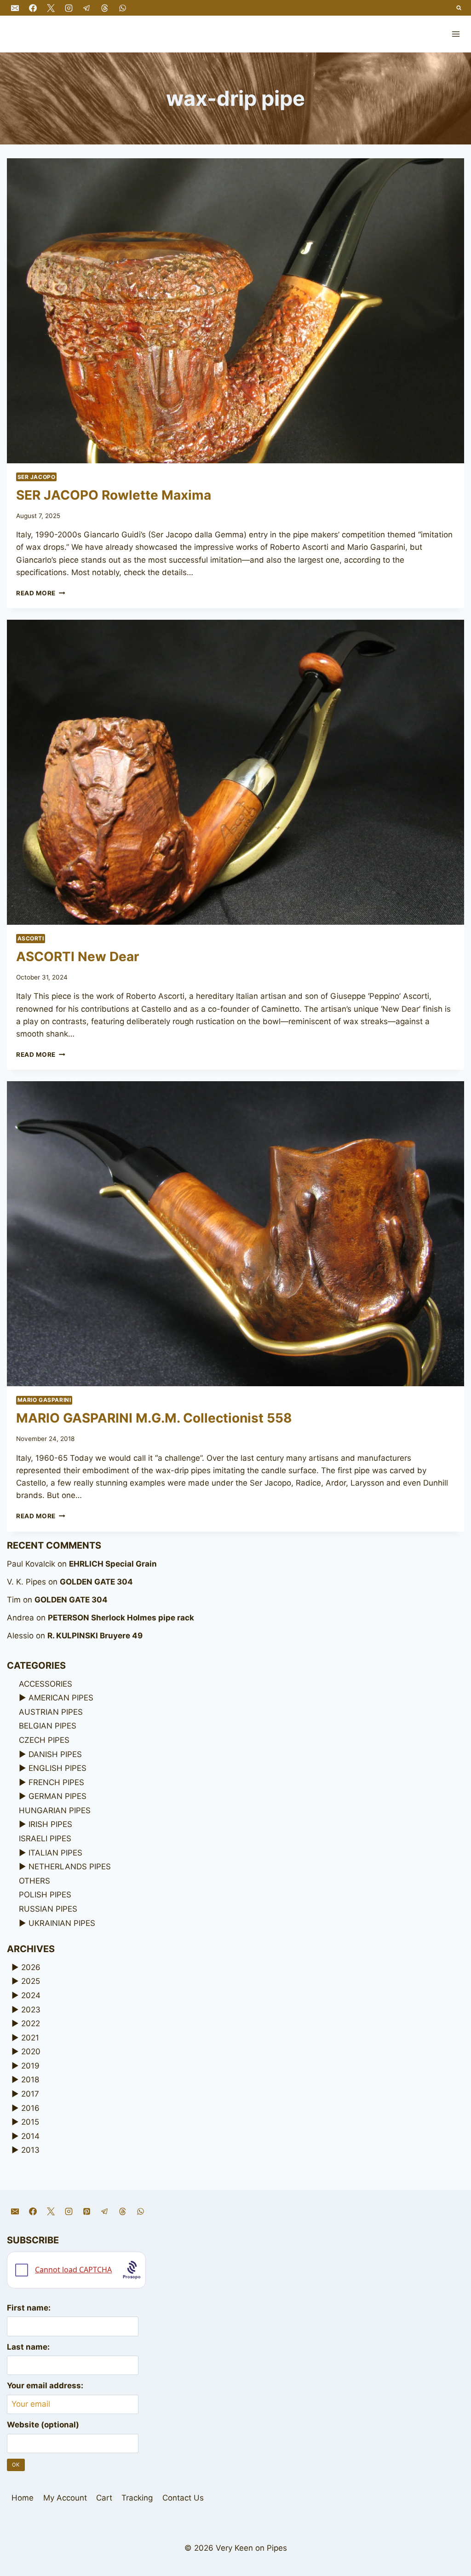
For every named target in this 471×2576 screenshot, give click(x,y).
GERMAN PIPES (57, 1796)
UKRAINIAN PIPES (62, 1923)
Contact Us (183, 2498)
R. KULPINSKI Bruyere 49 (95, 1636)
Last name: (28, 2347)
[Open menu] (456, 34)
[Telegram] (86, 8)
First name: (29, 2308)
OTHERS (34, 1881)
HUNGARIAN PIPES (55, 1810)
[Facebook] (33, 8)
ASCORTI (31, 938)
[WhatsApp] (123, 8)
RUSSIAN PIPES (48, 1909)
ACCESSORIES (46, 1684)
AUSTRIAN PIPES (51, 1712)
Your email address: (45, 2386)
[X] (51, 8)
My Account (65, 2498)
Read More (41, 593)
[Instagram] (69, 8)
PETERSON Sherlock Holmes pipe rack (121, 1618)
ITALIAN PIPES (55, 1853)
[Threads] (104, 8)
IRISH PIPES (50, 1824)
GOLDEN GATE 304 (96, 1582)
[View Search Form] (459, 8)
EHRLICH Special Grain (113, 1564)
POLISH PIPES (45, 1895)
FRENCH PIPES (56, 1782)
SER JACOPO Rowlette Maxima (114, 495)
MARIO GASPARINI (44, 1400)
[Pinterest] (86, 2212)
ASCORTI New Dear (78, 957)
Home (23, 2498)
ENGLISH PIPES (57, 1768)
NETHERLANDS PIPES (70, 1867)
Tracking (137, 2498)
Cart (104, 2498)
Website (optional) (43, 2425)
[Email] (15, 8)
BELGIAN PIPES (48, 1726)
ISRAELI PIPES (45, 1838)
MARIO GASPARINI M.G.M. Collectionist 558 (154, 1418)
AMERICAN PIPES (61, 1698)
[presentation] (235, 311)
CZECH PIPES (44, 1740)
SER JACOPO (37, 477)
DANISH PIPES (55, 1754)
